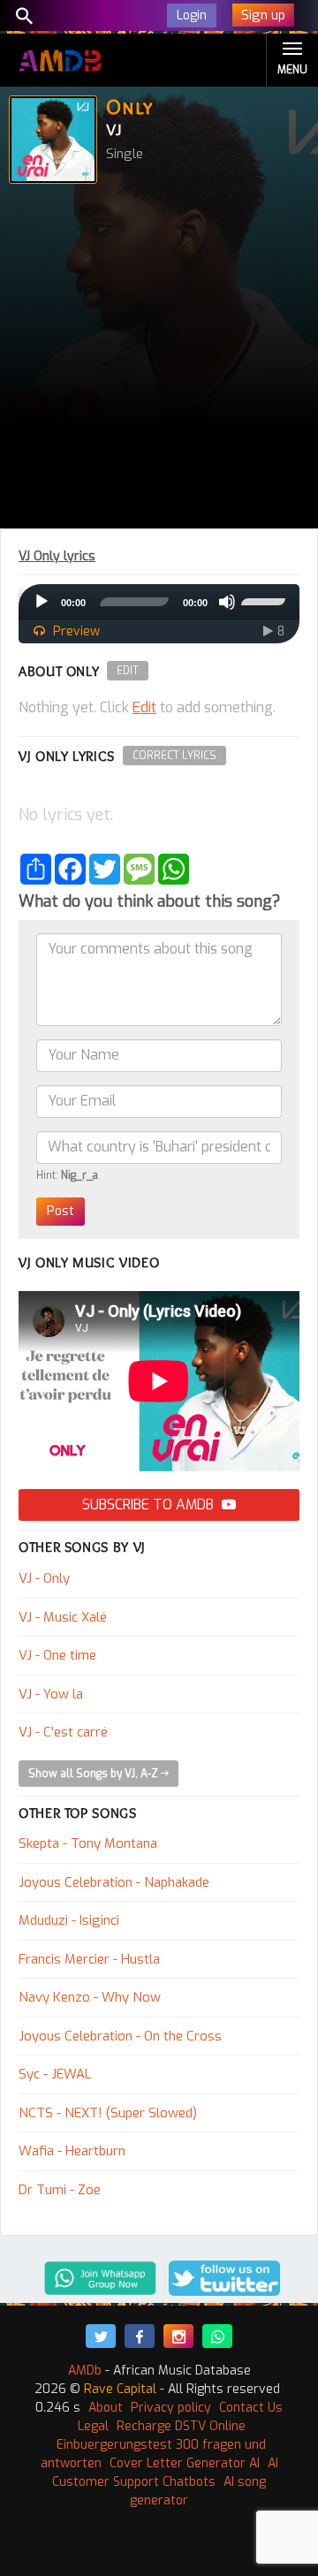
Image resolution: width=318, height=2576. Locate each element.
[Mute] (227, 602)
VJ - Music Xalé (63, 1617)
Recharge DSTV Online (181, 2426)
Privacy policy (171, 2408)
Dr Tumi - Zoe (60, 2190)
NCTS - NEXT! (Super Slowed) (108, 2113)
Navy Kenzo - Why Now (90, 1997)
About (106, 2408)
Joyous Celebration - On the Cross (120, 2036)
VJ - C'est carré (63, 1732)
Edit (128, 671)
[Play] (42, 602)
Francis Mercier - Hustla (89, 1959)
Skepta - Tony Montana (88, 1843)
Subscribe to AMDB (150, 1505)
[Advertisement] (159, 361)
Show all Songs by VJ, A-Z (95, 1774)
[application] (159, 602)
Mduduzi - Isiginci (69, 1920)
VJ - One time (57, 1655)
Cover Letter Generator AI (185, 2463)
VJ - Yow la (51, 1694)
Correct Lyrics (174, 756)
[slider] (266, 600)
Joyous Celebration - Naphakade (114, 1882)
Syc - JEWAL (55, 2074)
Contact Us (251, 2408)
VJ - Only (44, 1578)
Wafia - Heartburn (72, 2151)
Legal (93, 2426)
